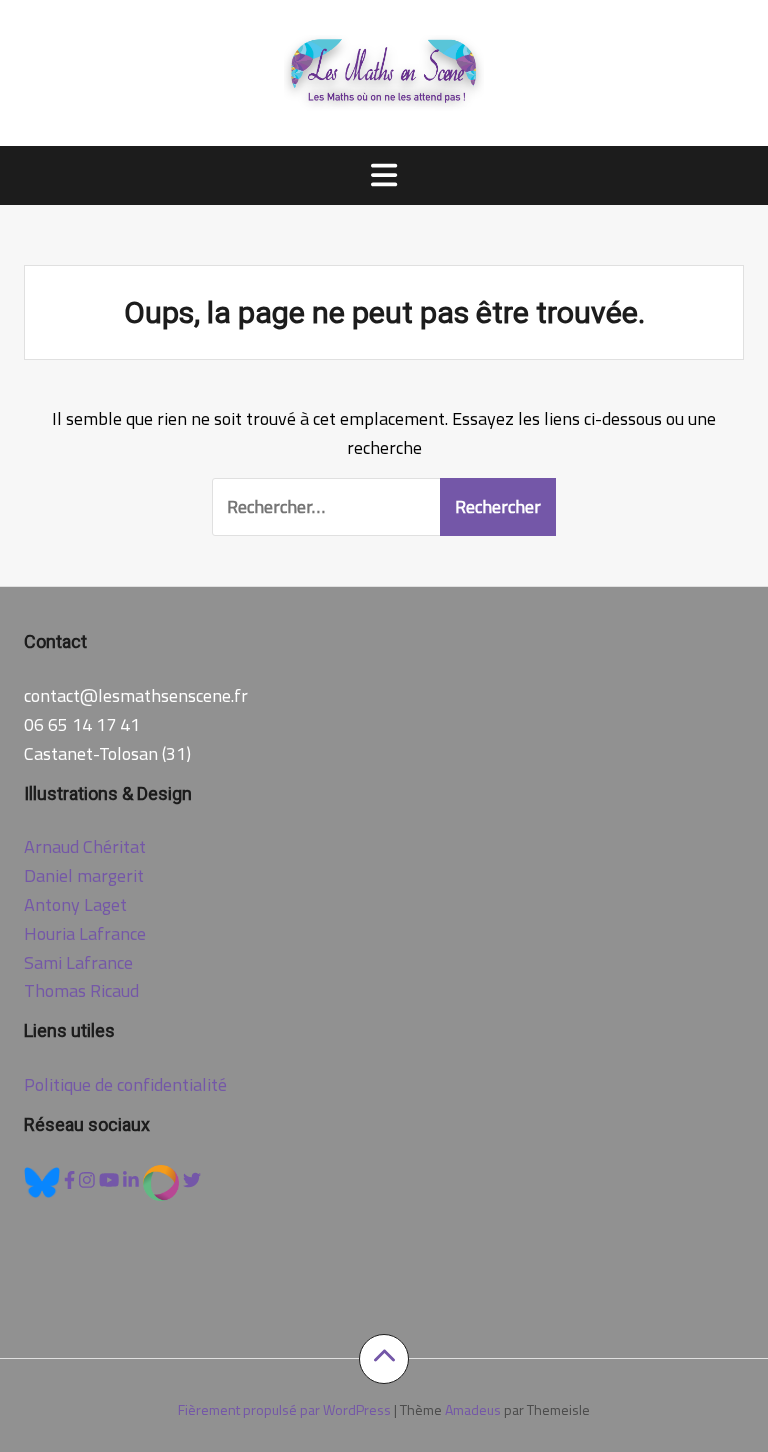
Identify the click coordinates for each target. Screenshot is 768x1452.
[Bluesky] (44, 1180)
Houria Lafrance (85, 933)
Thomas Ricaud (81, 990)
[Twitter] (192, 1180)
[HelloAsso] (163, 1180)
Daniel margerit (84, 875)
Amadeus (473, 1409)
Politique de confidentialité (125, 1084)
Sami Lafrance (78, 962)
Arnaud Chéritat (85, 846)
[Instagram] (89, 1180)
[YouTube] (111, 1180)
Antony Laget (75, 904)
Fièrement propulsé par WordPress (284, 1409)
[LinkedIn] (133, 1180)
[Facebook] (71, 1180)
